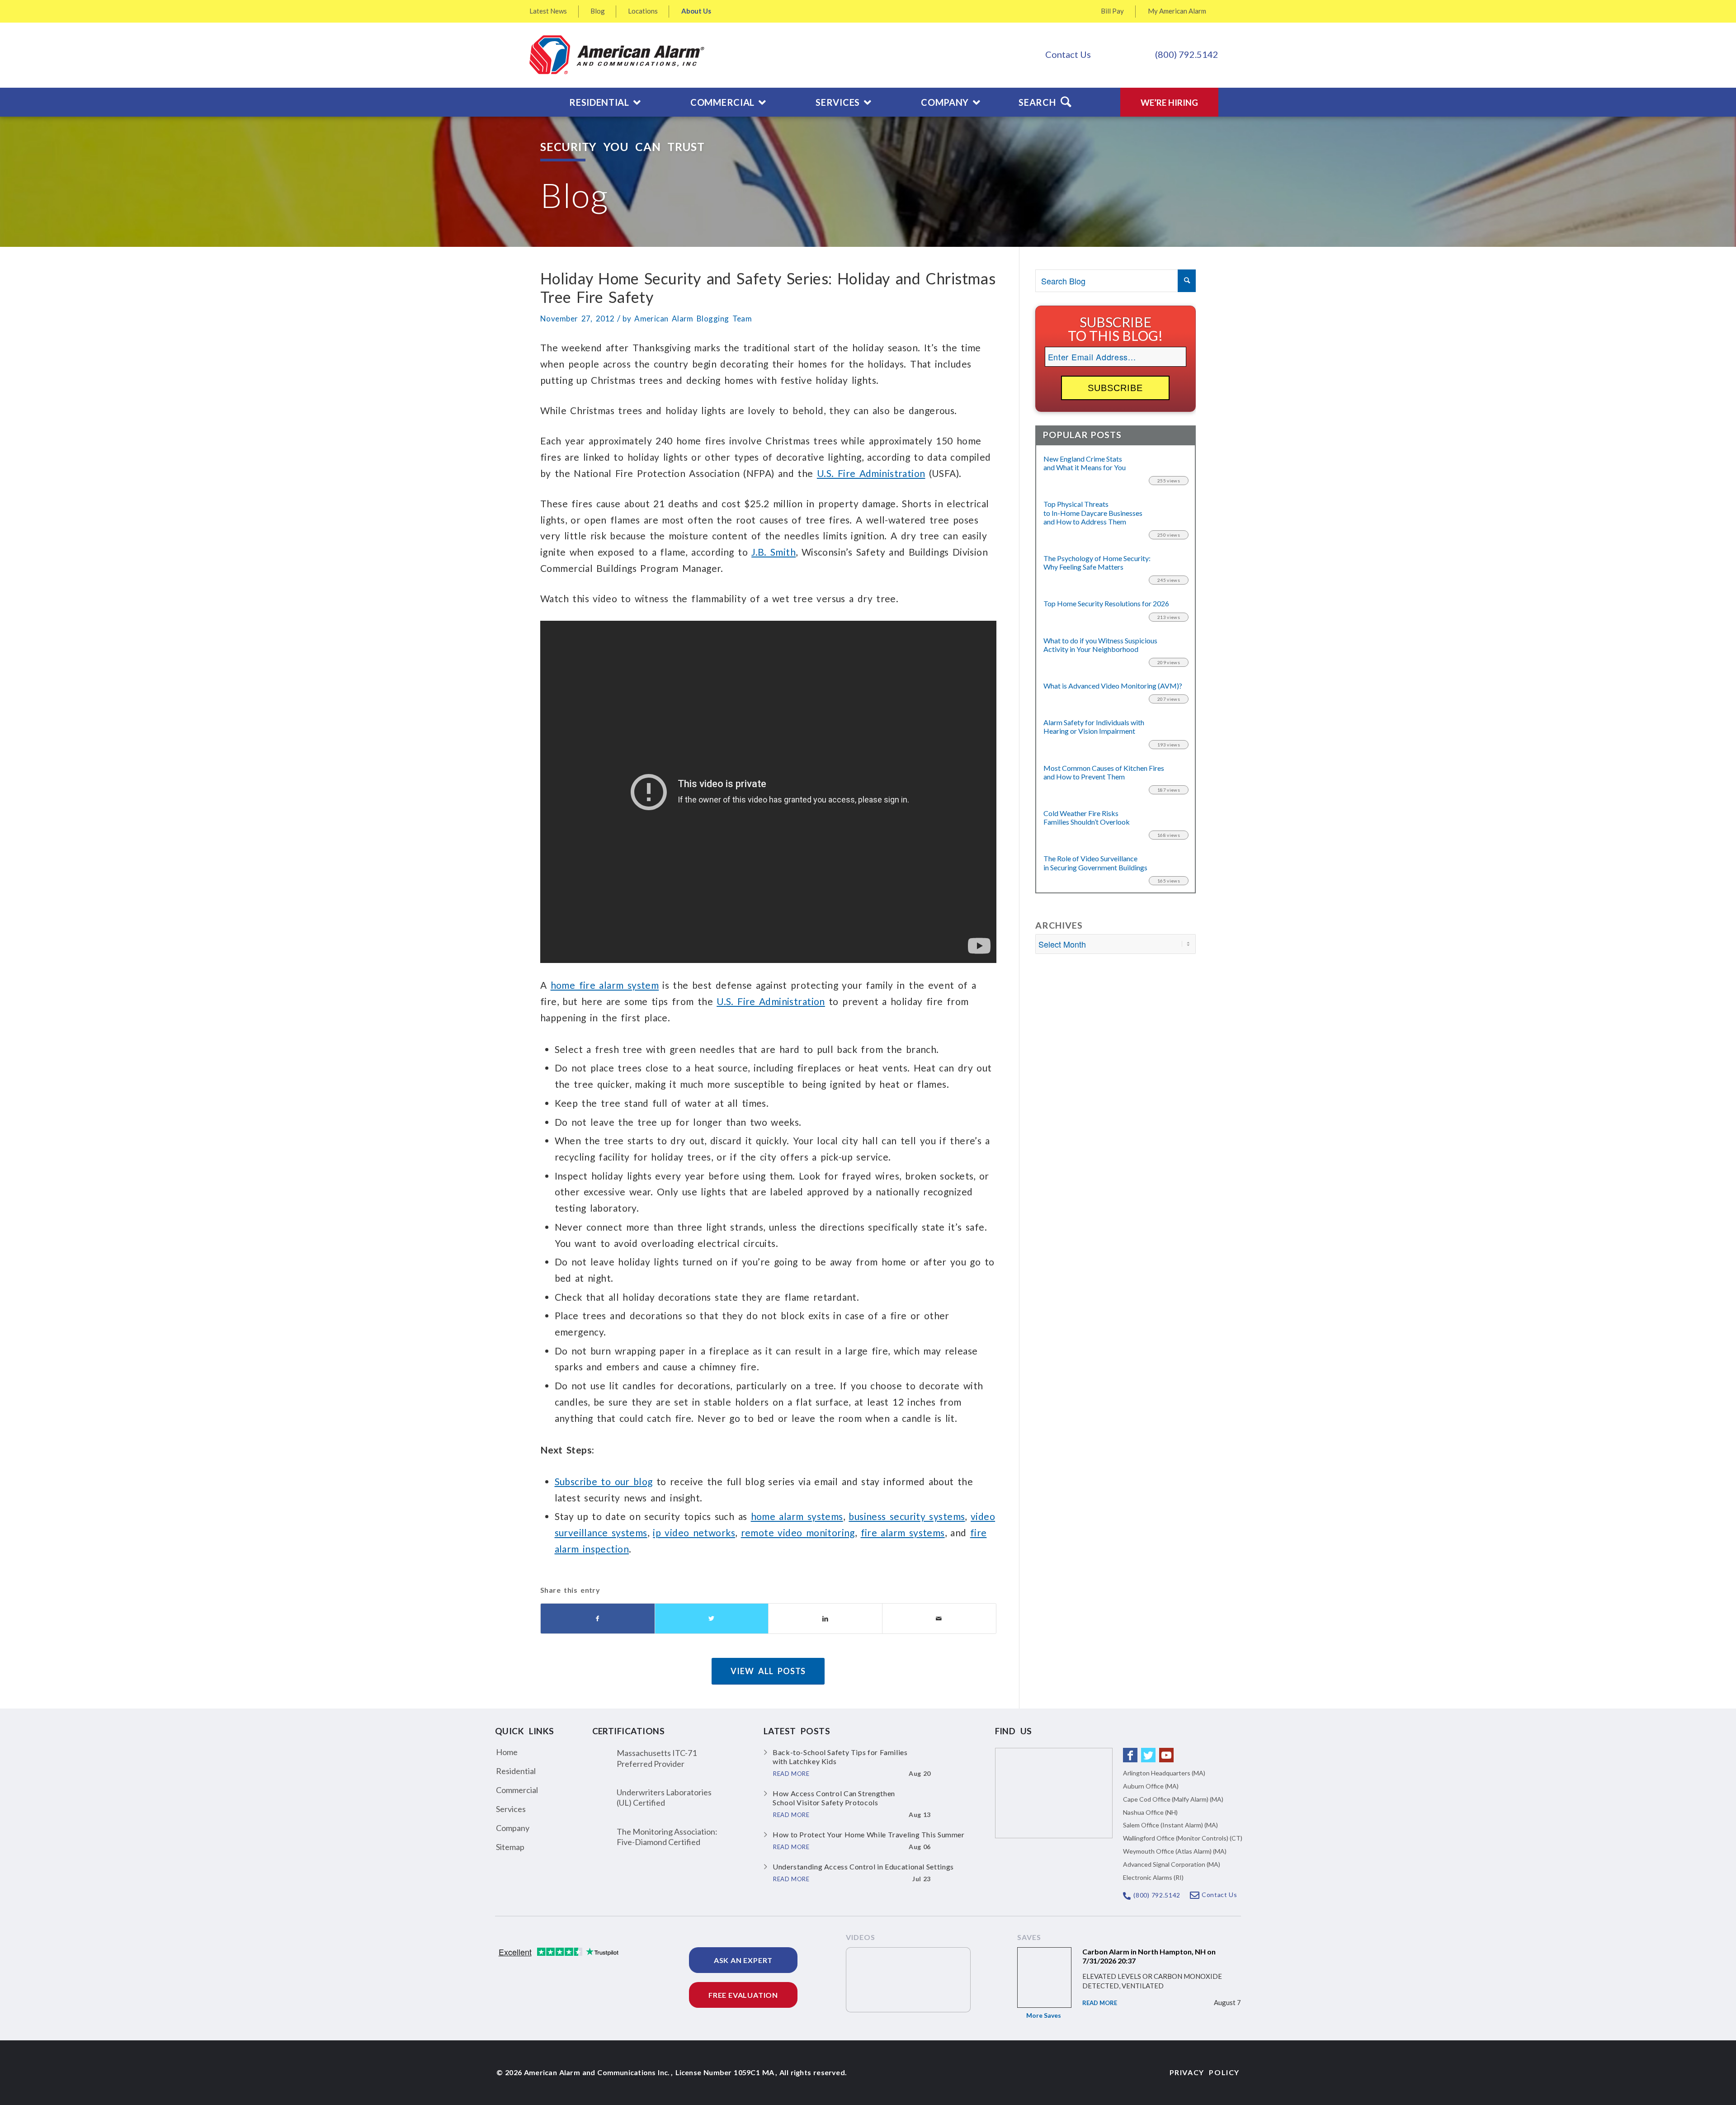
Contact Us (1068, 54)
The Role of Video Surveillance (1095, 863)
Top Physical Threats (1093, 512)
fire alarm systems (903, 1532)
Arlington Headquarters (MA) (1164, 1773)
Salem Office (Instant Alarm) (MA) (1170, 1825)
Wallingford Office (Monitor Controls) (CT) (1183, 1838)
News (548, 11)
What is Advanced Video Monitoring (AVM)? (1113, 686)
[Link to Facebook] (1130, 1755)
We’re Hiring (1169, 102)
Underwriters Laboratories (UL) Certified (664, 1797)
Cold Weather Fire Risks (1087, 817)
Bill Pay (1112, 11)
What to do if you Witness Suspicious (1100, 645)
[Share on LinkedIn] (825, 1619)
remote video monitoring (798, 1532)
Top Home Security (1106, 603)
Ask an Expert (743, 1960)
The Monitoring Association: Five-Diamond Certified (667, 1837)
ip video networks (694, 1532)
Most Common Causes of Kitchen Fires (1104, 772)
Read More (1100, 2003)
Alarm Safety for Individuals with (1094, 727)
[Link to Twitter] (1148, 1755)
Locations (643, 11)
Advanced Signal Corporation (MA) (1172, 1864)
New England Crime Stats (1085, 463)
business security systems (907, 1516)
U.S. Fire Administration (871, 473)
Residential (516, 1771)
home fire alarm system (605, 985)
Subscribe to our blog (604, 1481)
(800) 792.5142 (1187, 54)
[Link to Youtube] (1166, 1755)
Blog (598, 11)
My (1177, 11)
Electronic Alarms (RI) (1153, 1877)
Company (513, 1828)
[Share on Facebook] (598, 1619)
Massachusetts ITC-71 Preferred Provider (657, 1758)
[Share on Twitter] (712, 1619)
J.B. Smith (774, 552)
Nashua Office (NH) (1150, 1812)
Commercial (517, 1790)
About (696, 11)
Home (507, 1752)
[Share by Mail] (939, 1619)
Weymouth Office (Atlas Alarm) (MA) (1175, 1851)
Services (511, 1809)
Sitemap (510, 1847)
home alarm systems (797, 1516)
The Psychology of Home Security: (1097, 562)
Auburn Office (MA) (1151, 1786)
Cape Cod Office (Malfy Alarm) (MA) (1173, 1799)
